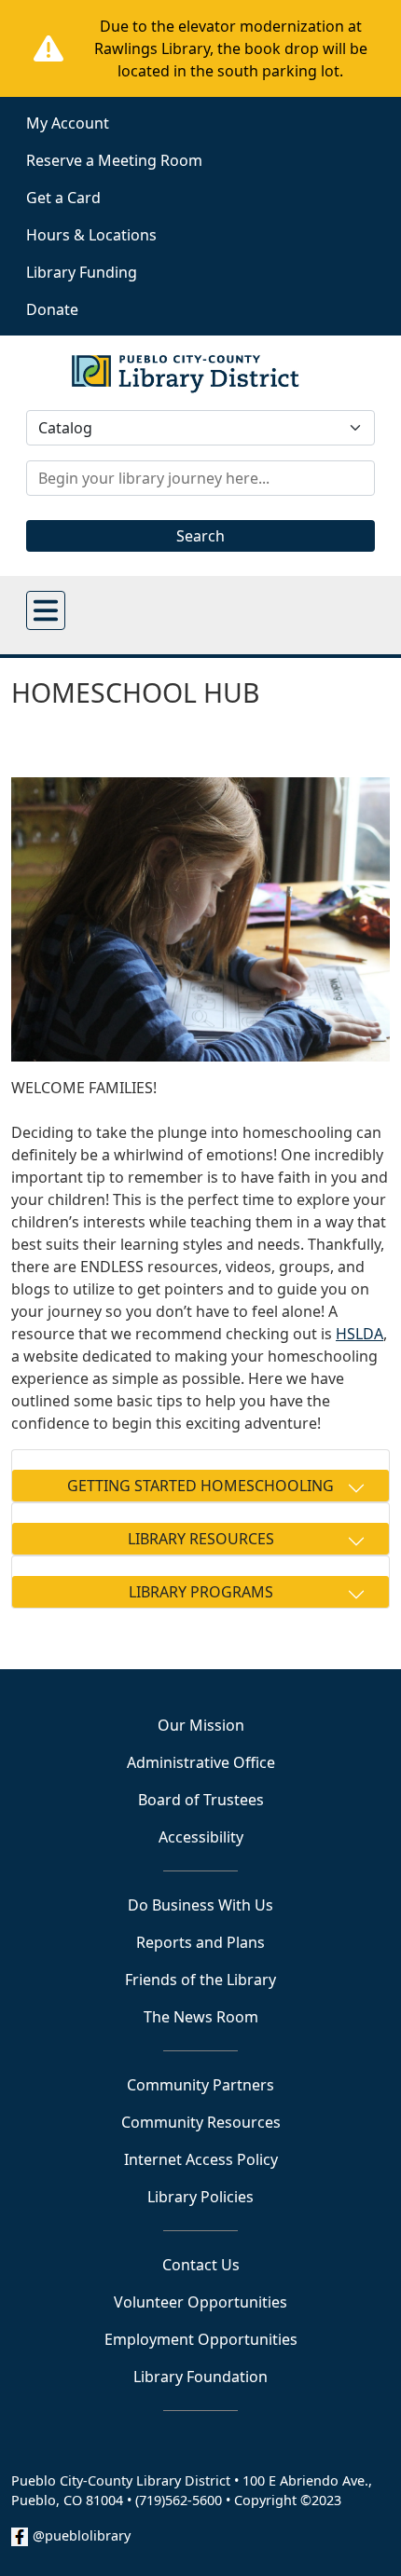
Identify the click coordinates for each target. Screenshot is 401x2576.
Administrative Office (201, 1762)
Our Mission (201, 1725)
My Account (68, 123)
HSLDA (360, 1334)
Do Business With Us (200, 1905)
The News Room (201, 2017)
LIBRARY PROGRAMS (201, 1592)
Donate (52, 309)
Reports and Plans (200, 1942)
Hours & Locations (91, 235)
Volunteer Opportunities (200, 2302)
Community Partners (200, 2085)
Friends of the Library (200, 1980)
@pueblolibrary (82, 2535)
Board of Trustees (201, 1800)
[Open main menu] (46, 610)
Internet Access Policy (201, 2159)
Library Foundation (200, 2377)
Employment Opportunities (201, 2339)
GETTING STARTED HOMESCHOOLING (200, 1486)
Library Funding (82, 272)
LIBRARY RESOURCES (201, 1539)
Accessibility (201, 1837)
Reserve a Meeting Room (114, 160)
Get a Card (63, 198)
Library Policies (200, 2197)
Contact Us (201, 2265)
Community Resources (201, 2122)
